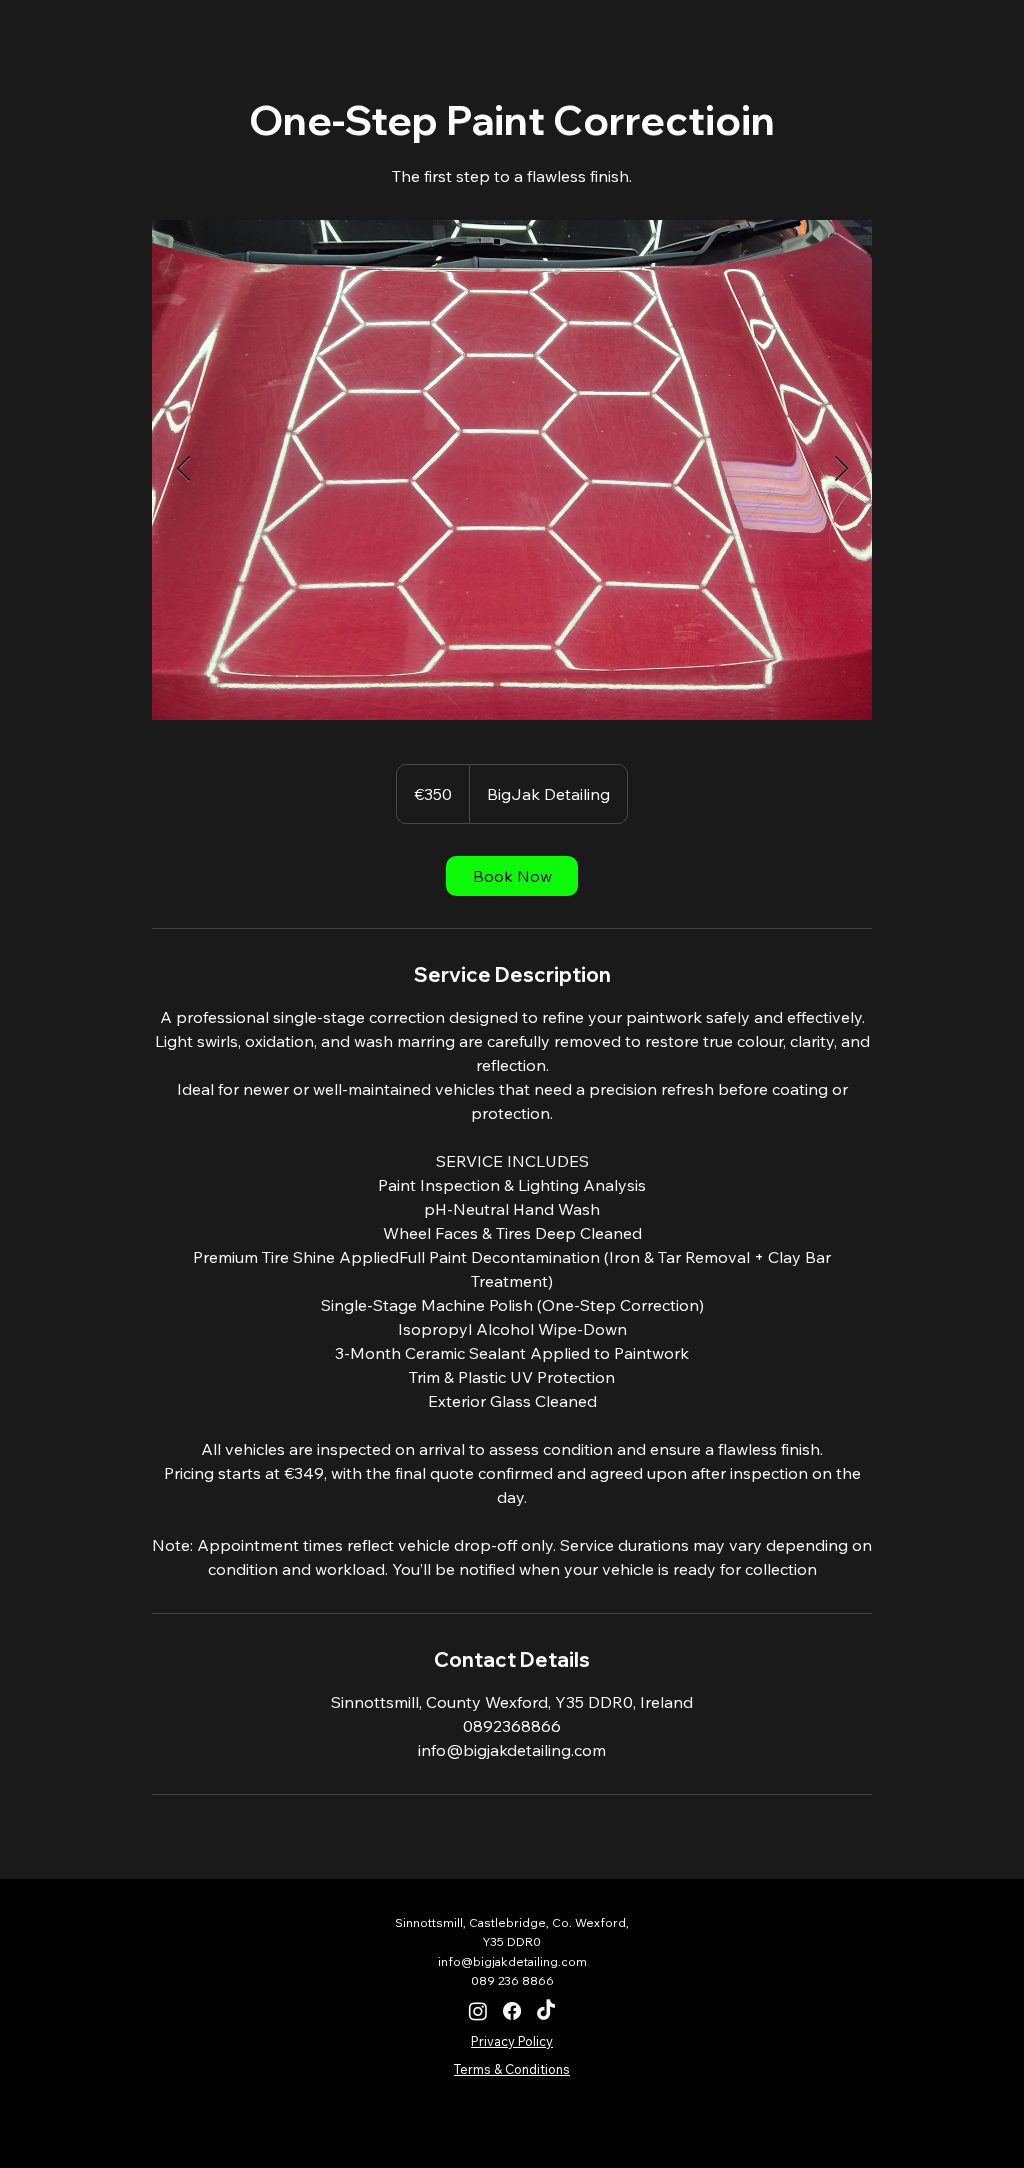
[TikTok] (546, 2011)
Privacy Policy (512, 2041)
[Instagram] (478, 2011)
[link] (512, 876)
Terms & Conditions (512, 2069)
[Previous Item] (183, 469)
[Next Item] (841, 469)
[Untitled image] (512, 470)
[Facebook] (512, 2011)
